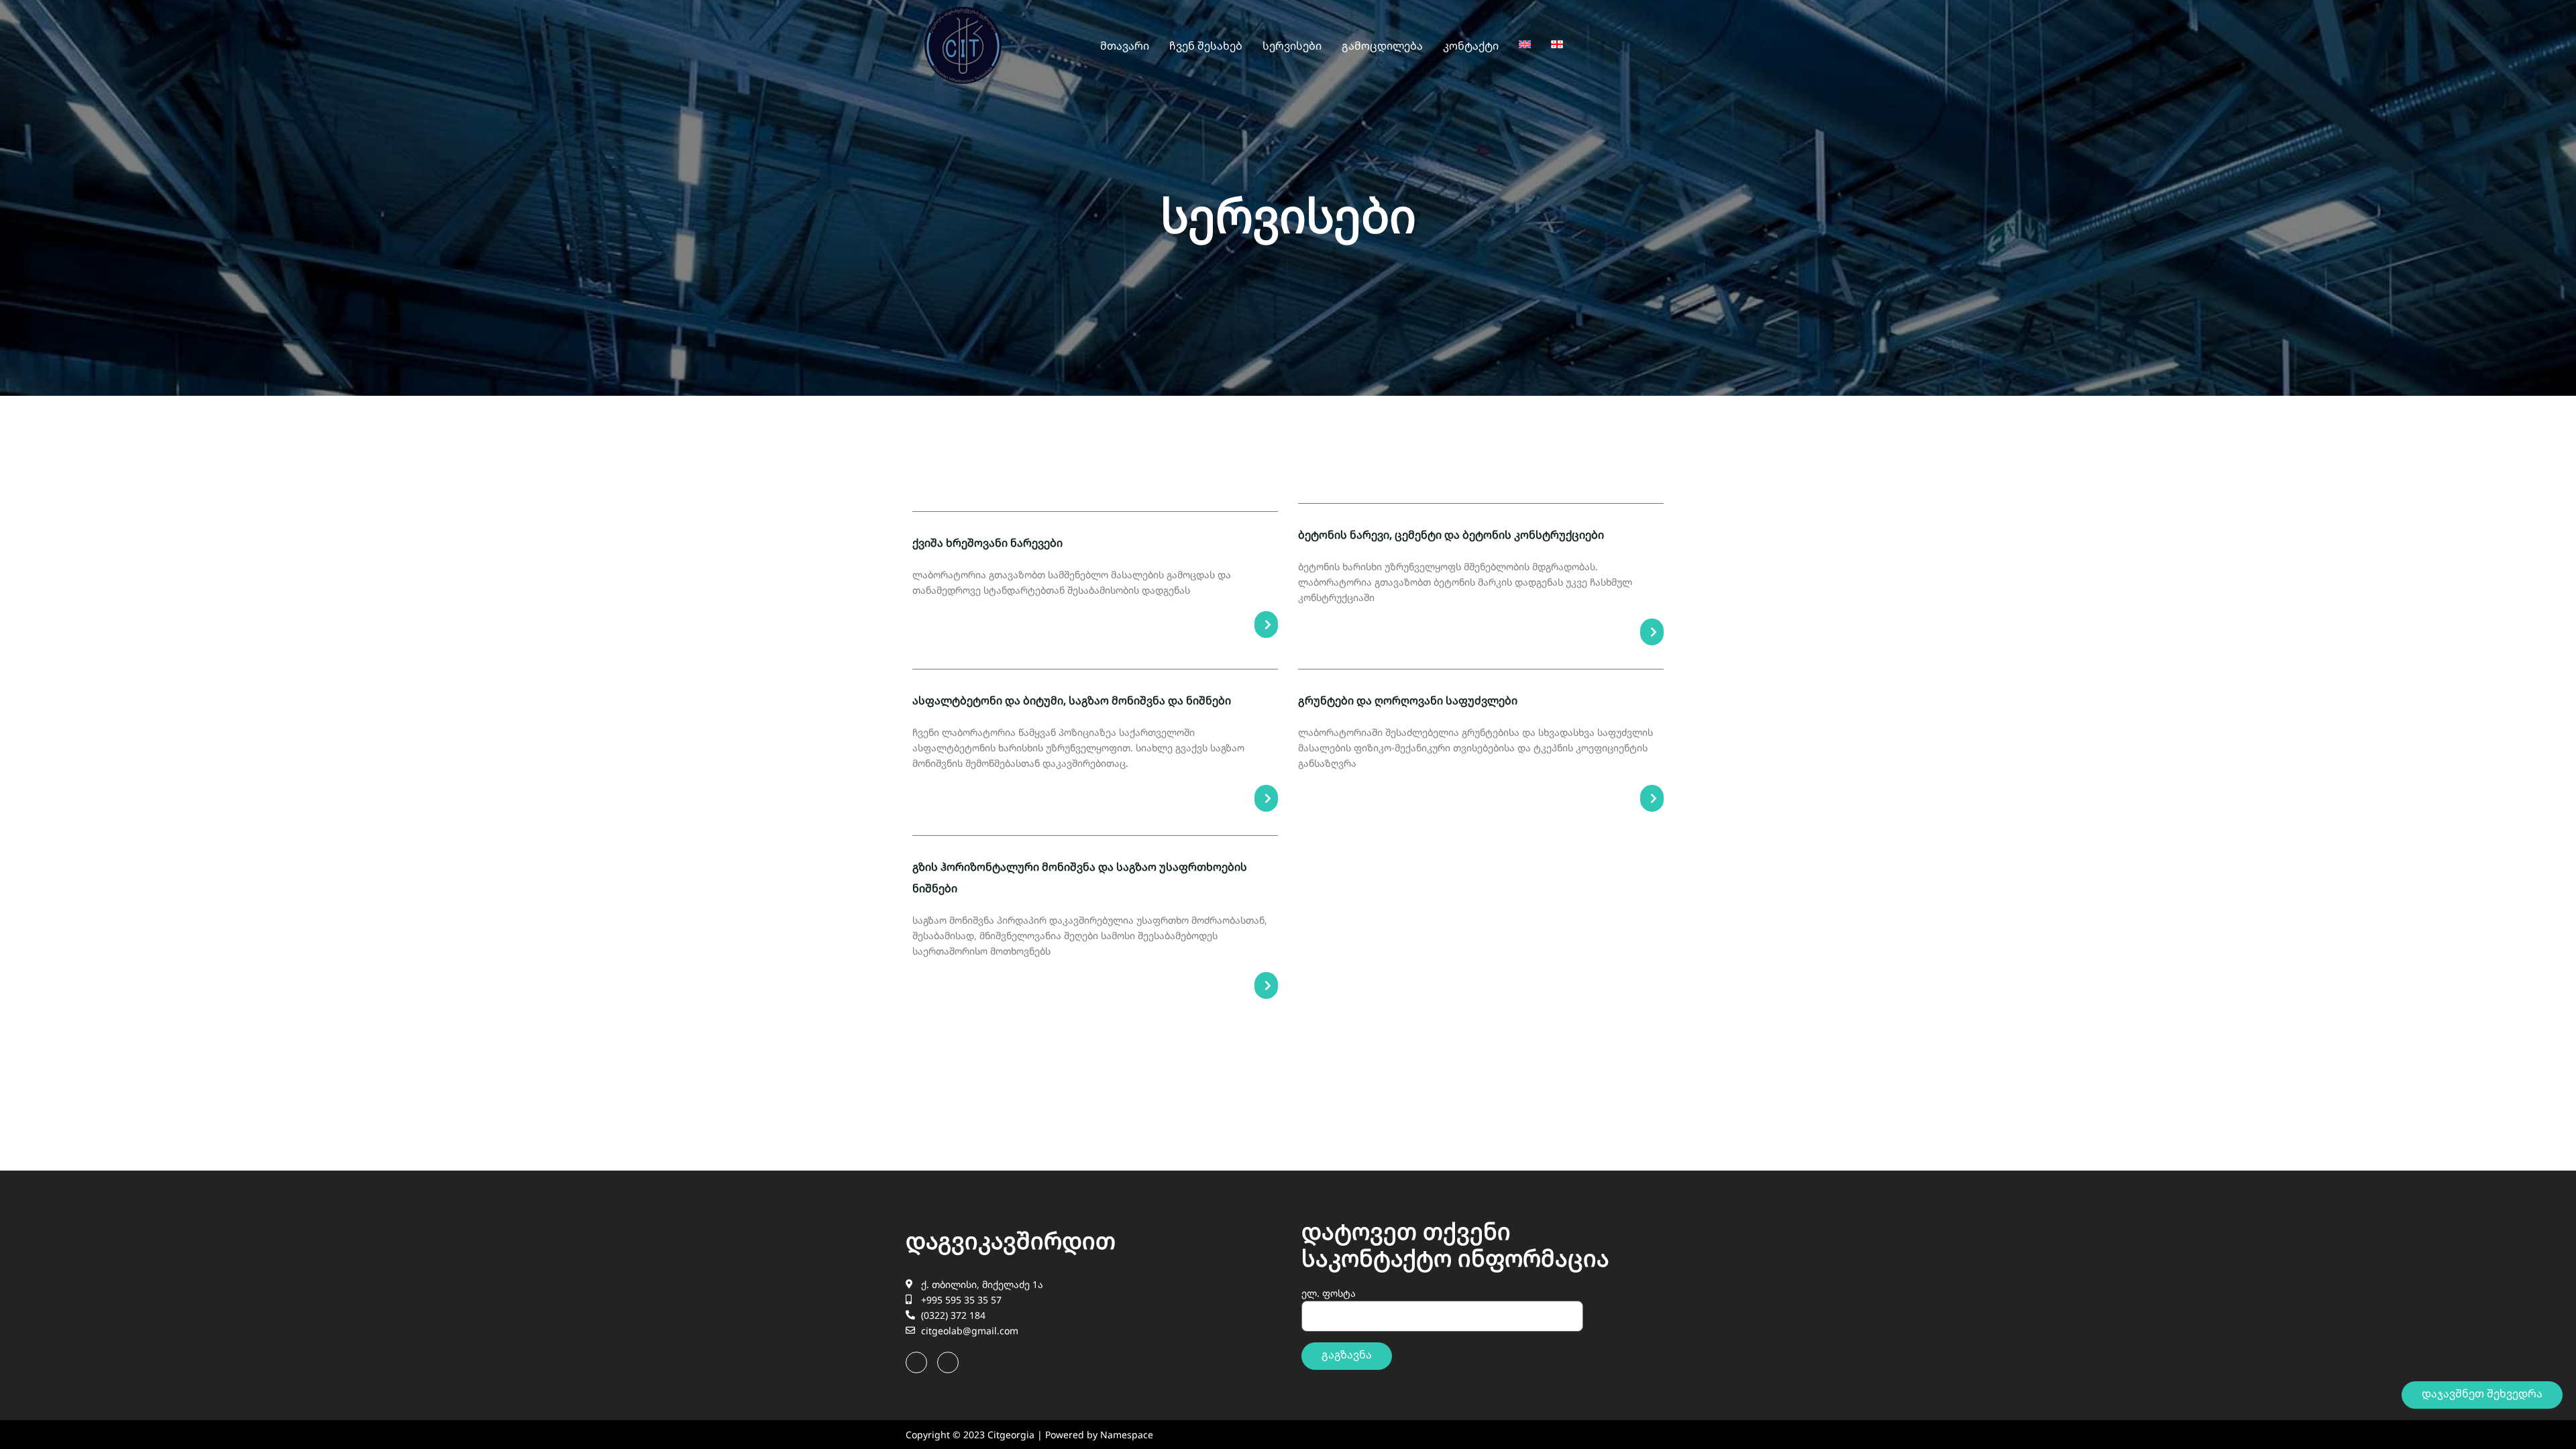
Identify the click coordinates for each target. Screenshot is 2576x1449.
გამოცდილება (1382, 46)
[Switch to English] (1525, 44)
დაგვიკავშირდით (1011, 1240)
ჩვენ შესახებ (1206, 46)
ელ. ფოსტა (1329, 1293)
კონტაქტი (1471, 46)
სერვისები (1292, 46)
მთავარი (1125, 46)
